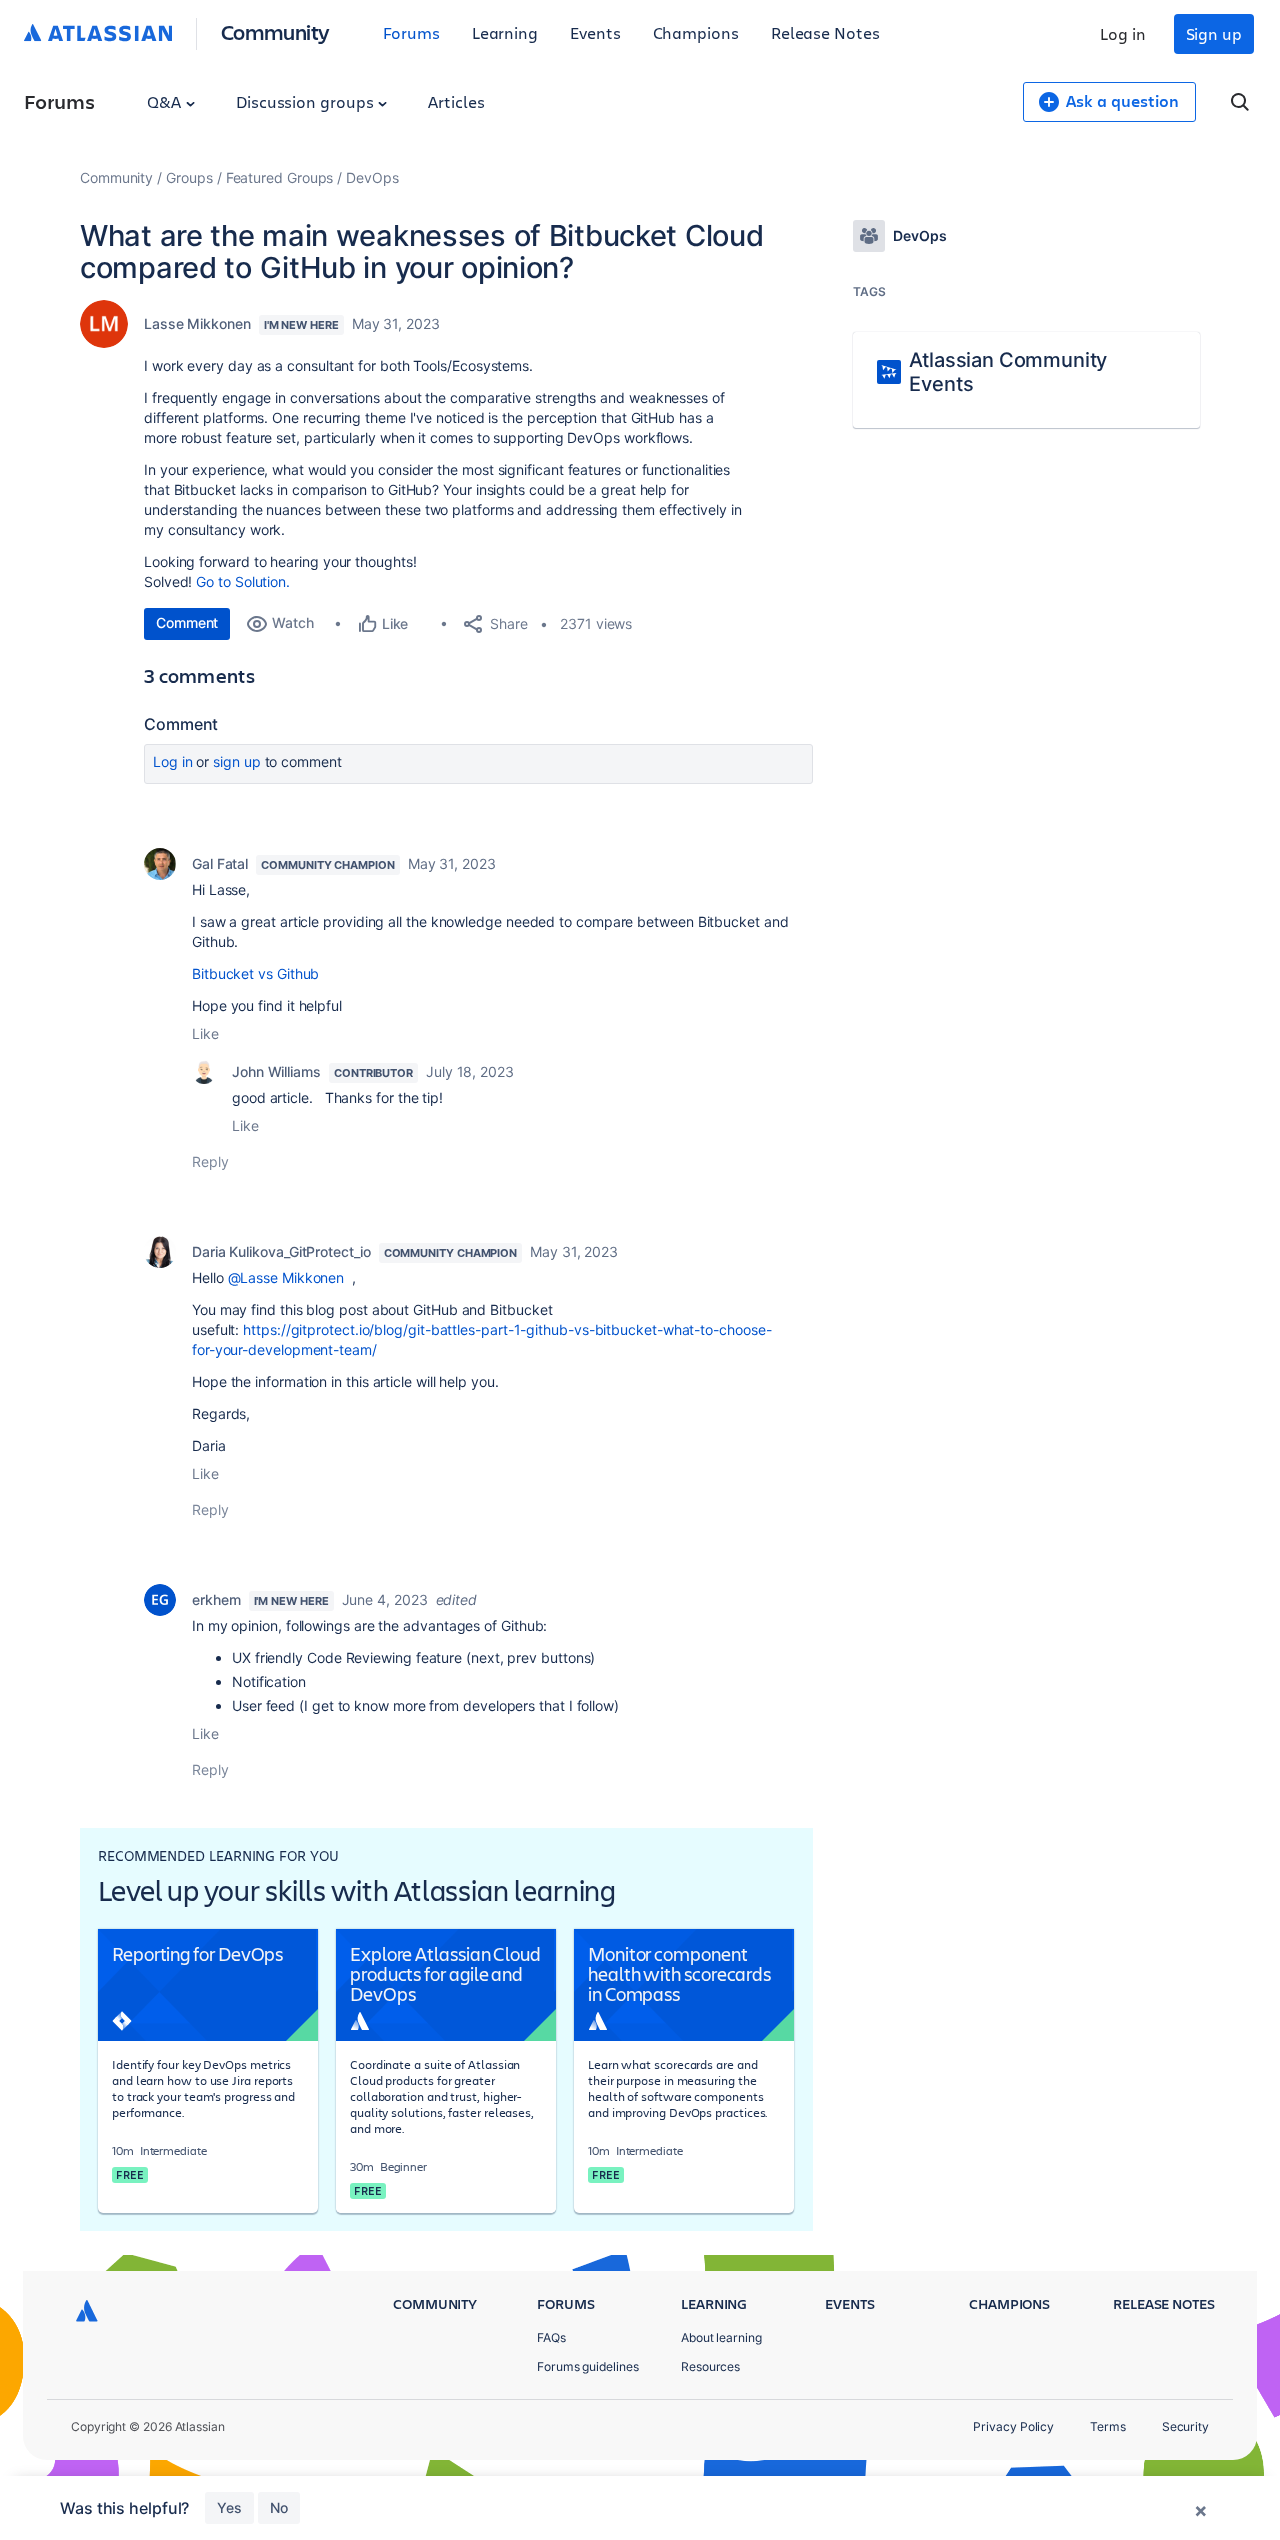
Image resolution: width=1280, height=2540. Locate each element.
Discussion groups (307, 101)
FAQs (551, 2337)
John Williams (276, 1071)
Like (205, 1033)
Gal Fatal (220, 863)
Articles (456, 101)
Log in (1123, 33)
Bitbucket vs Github (255, 973)
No (279, 2507)
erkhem (216, 1599)
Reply (210, 1161)
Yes (229, 2507)
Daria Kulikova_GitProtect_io (281, 1251)
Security (1185, 2426)
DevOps (372, 177)
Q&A (166, 101)
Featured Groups (280, 177)
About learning (721, 2337)
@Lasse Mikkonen (286, 1277)
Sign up (1214, 33)
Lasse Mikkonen (197, 323)
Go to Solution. (243, 581)
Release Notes (825, 32)
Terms (1108, 2426)
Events (595, 32)
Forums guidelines (588, 2366)
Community (275, 31)
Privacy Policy (1013, 2426)
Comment (187, 622)
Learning (505, 32)
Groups (189, 177)
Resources (710, 2366)
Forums (411, 32)
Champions (696, 32)
